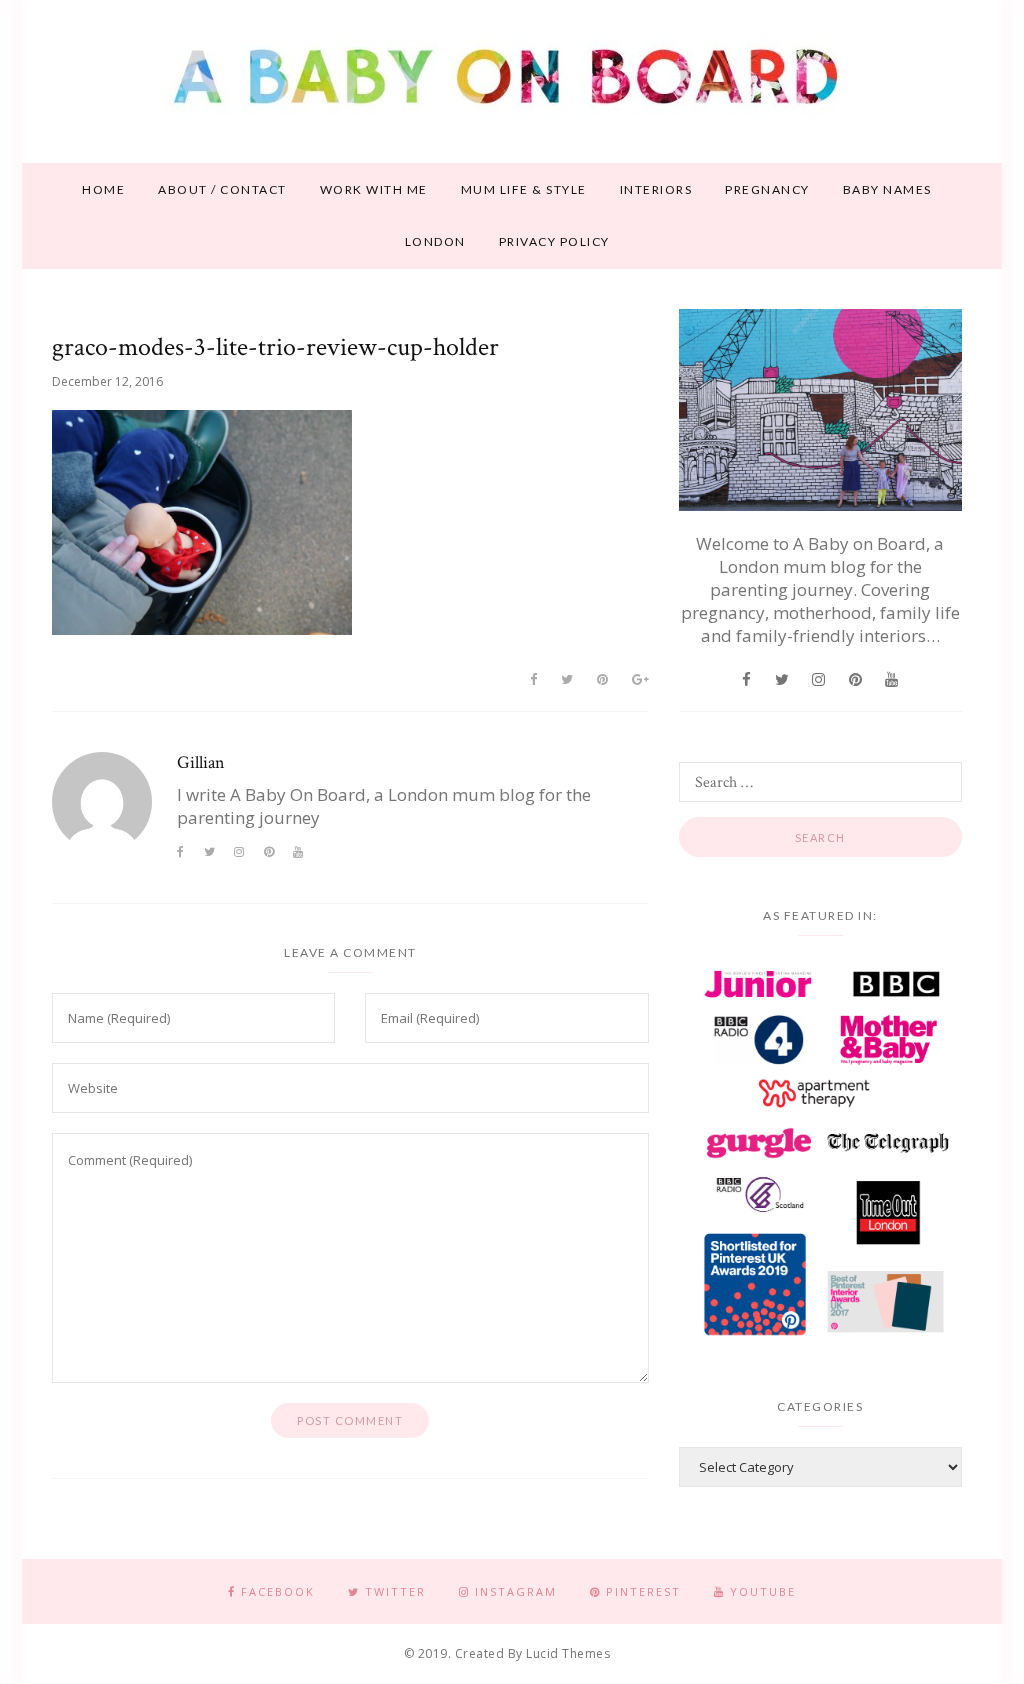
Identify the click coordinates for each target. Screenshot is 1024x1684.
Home (103, 189)
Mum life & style (524, 189)
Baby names (887, 189)
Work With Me (374, 189)
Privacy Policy (554, 241)
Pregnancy (767, 189)
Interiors (656, 189)
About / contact (222, 189)
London (435, 241)
